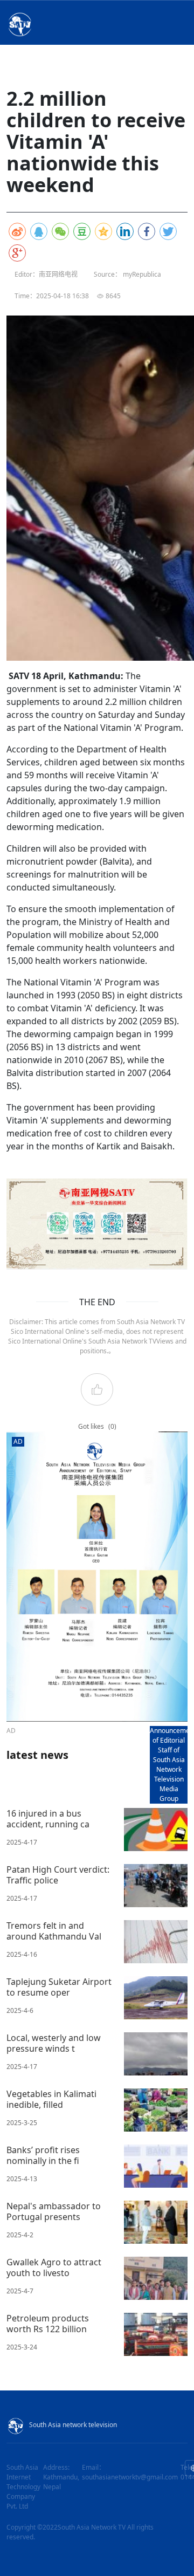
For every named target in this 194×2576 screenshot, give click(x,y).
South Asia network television (73, 2425)
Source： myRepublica (127, 274)
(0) (112, 1426)
